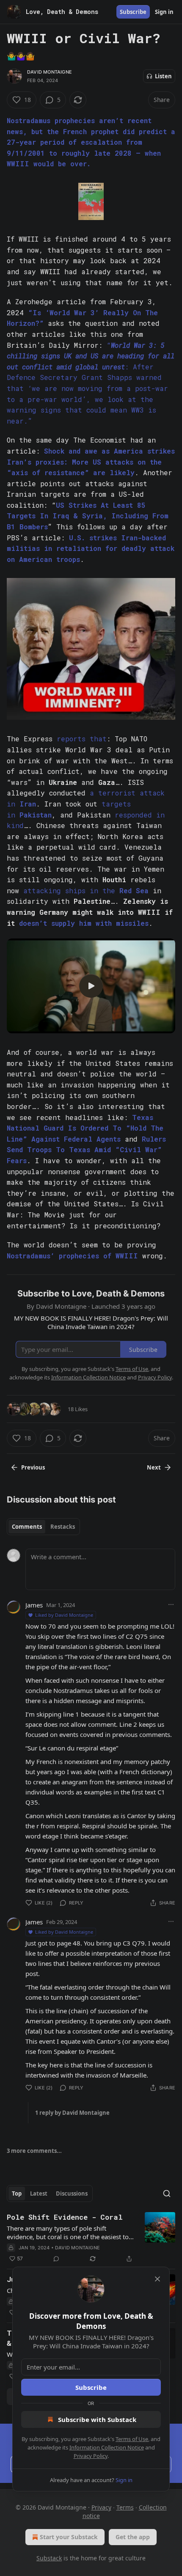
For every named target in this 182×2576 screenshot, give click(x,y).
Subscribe (91, 2387)
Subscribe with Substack (97, 2419)
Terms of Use (132, 2439)
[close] (157, 2279)
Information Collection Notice (107, 2447)
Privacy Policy (91, 2456)
